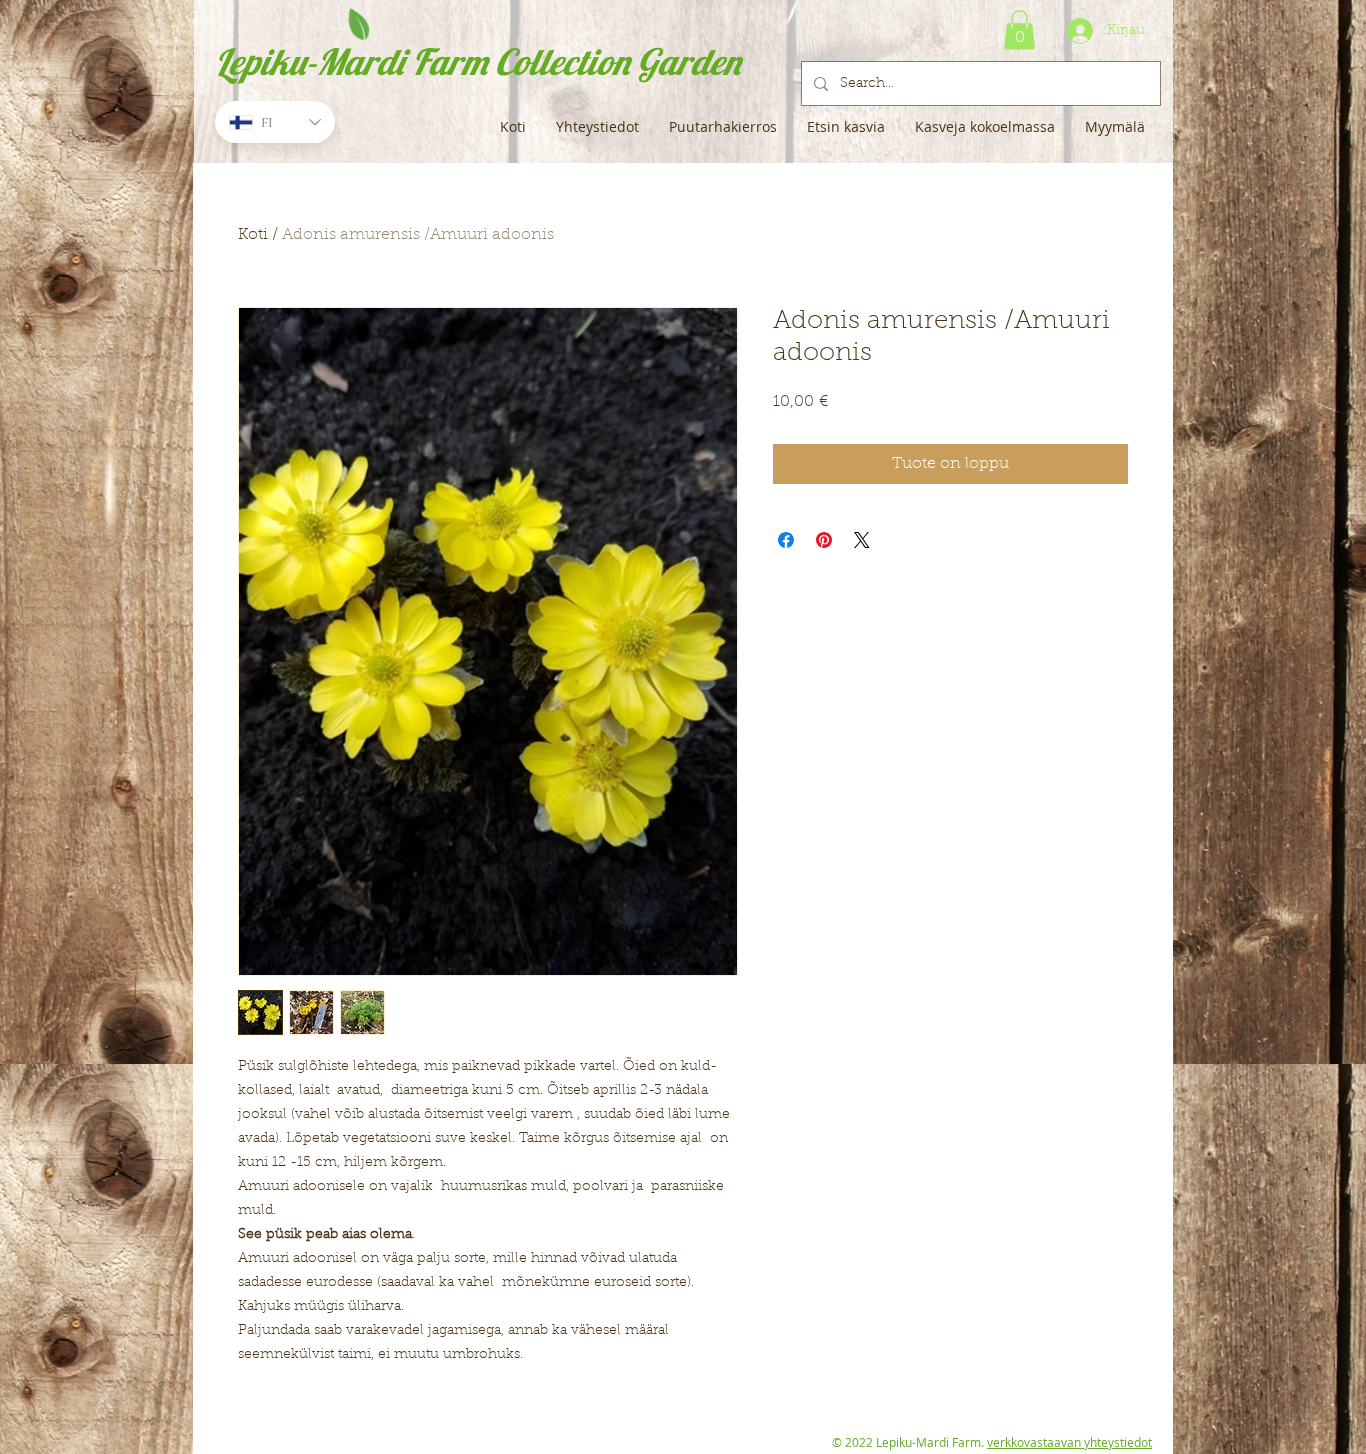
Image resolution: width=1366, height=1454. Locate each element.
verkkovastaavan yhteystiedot (1069, 1442)
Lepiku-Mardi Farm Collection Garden (477, 61)
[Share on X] (862, 540)
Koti (253, 235)
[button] (1019, 29)
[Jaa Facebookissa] (786, 540)
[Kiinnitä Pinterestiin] (824, 540)
